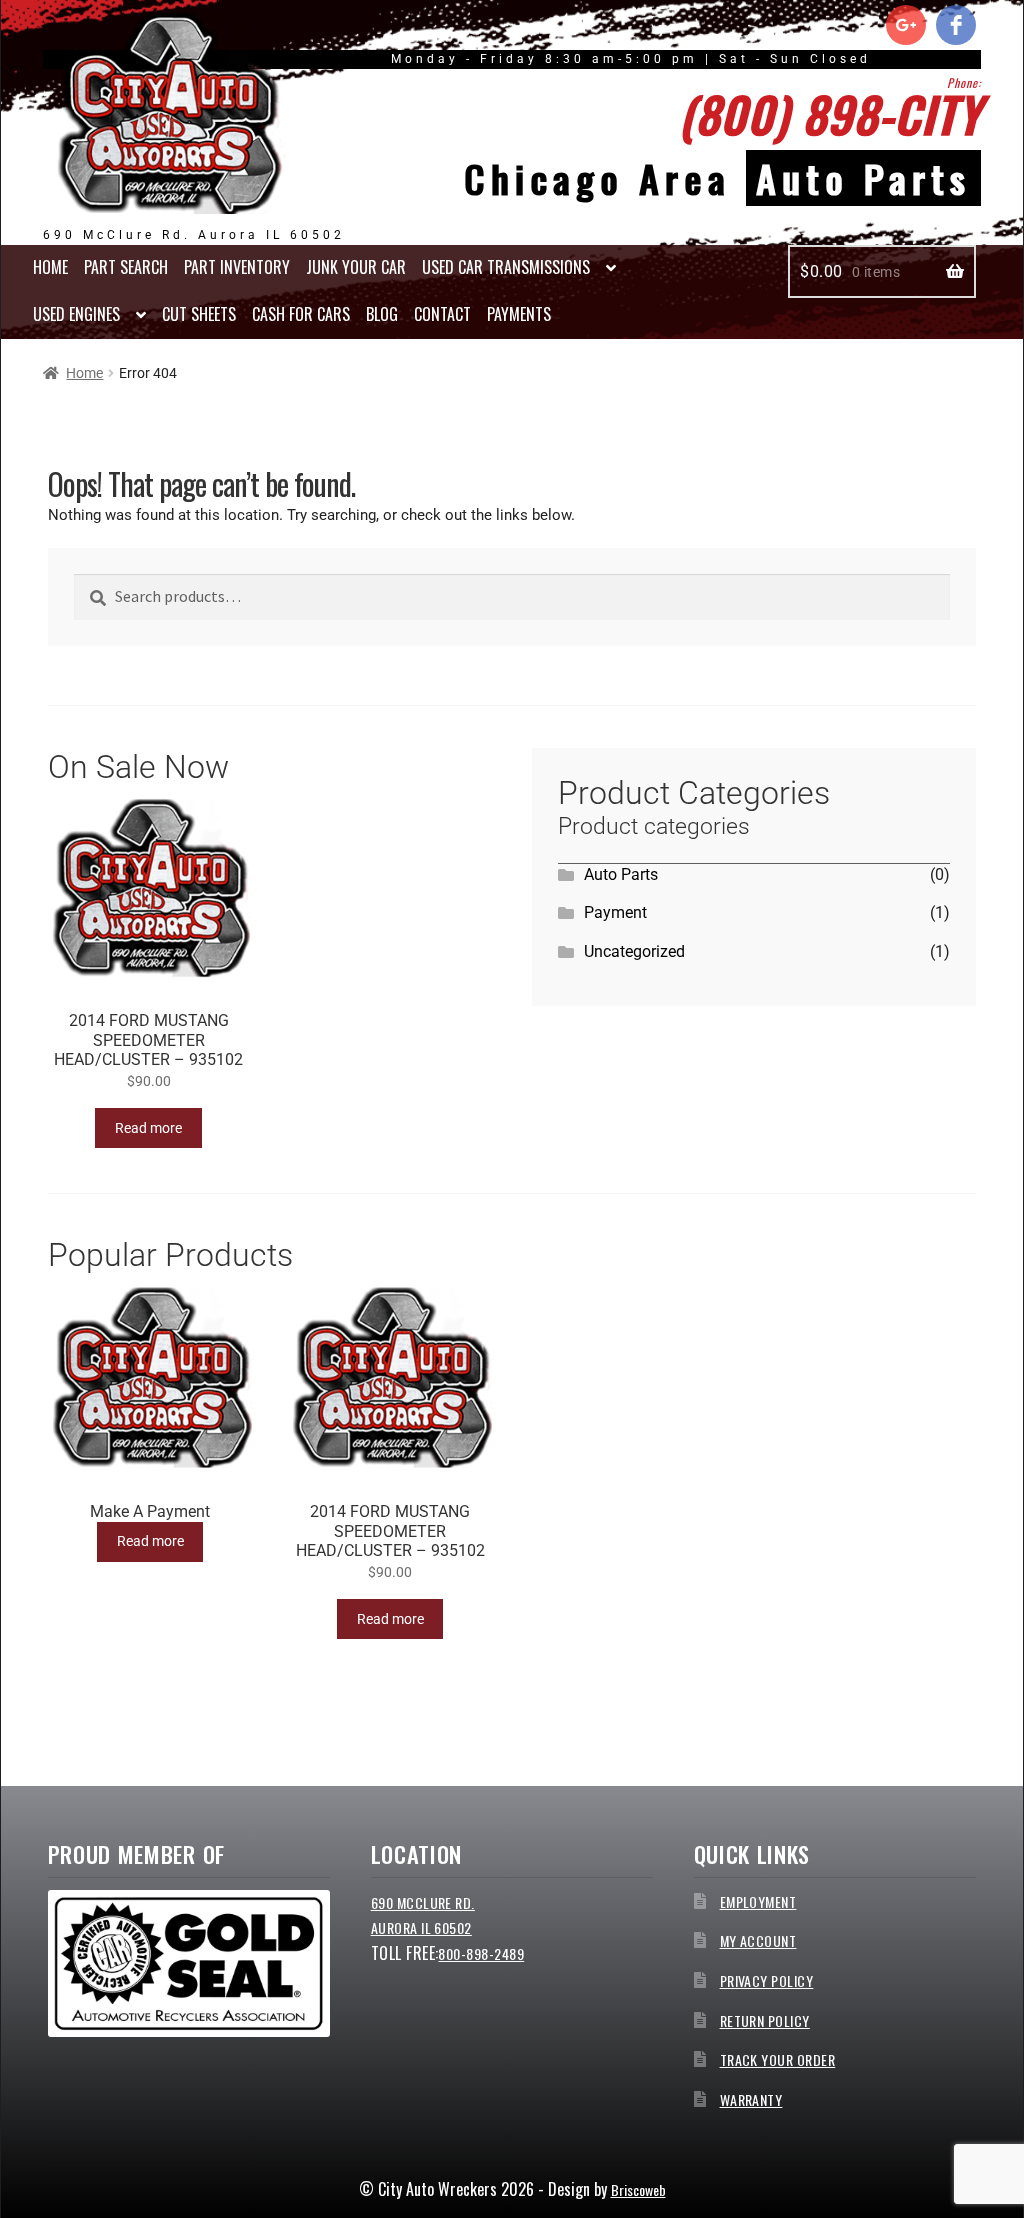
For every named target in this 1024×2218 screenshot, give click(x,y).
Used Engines (76, 314)
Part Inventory (237, 267)
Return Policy (765, 2020)
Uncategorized (634, 951)
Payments (519, 314)
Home (50, 267)
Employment (758, 1901)
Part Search (126, 267)
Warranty (751, 2099)
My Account (758, 1940)
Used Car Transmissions (506, 267)
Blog (382, 314)
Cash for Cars (301, 314)
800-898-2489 (481, 1953)
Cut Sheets (199, 314)
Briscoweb (638, 2189)
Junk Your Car (356, 267)
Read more (148, 1128)
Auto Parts (621, 874)
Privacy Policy (767, 1980)
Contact (442, 314)
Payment (615, 912)
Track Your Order (778, 2059)
